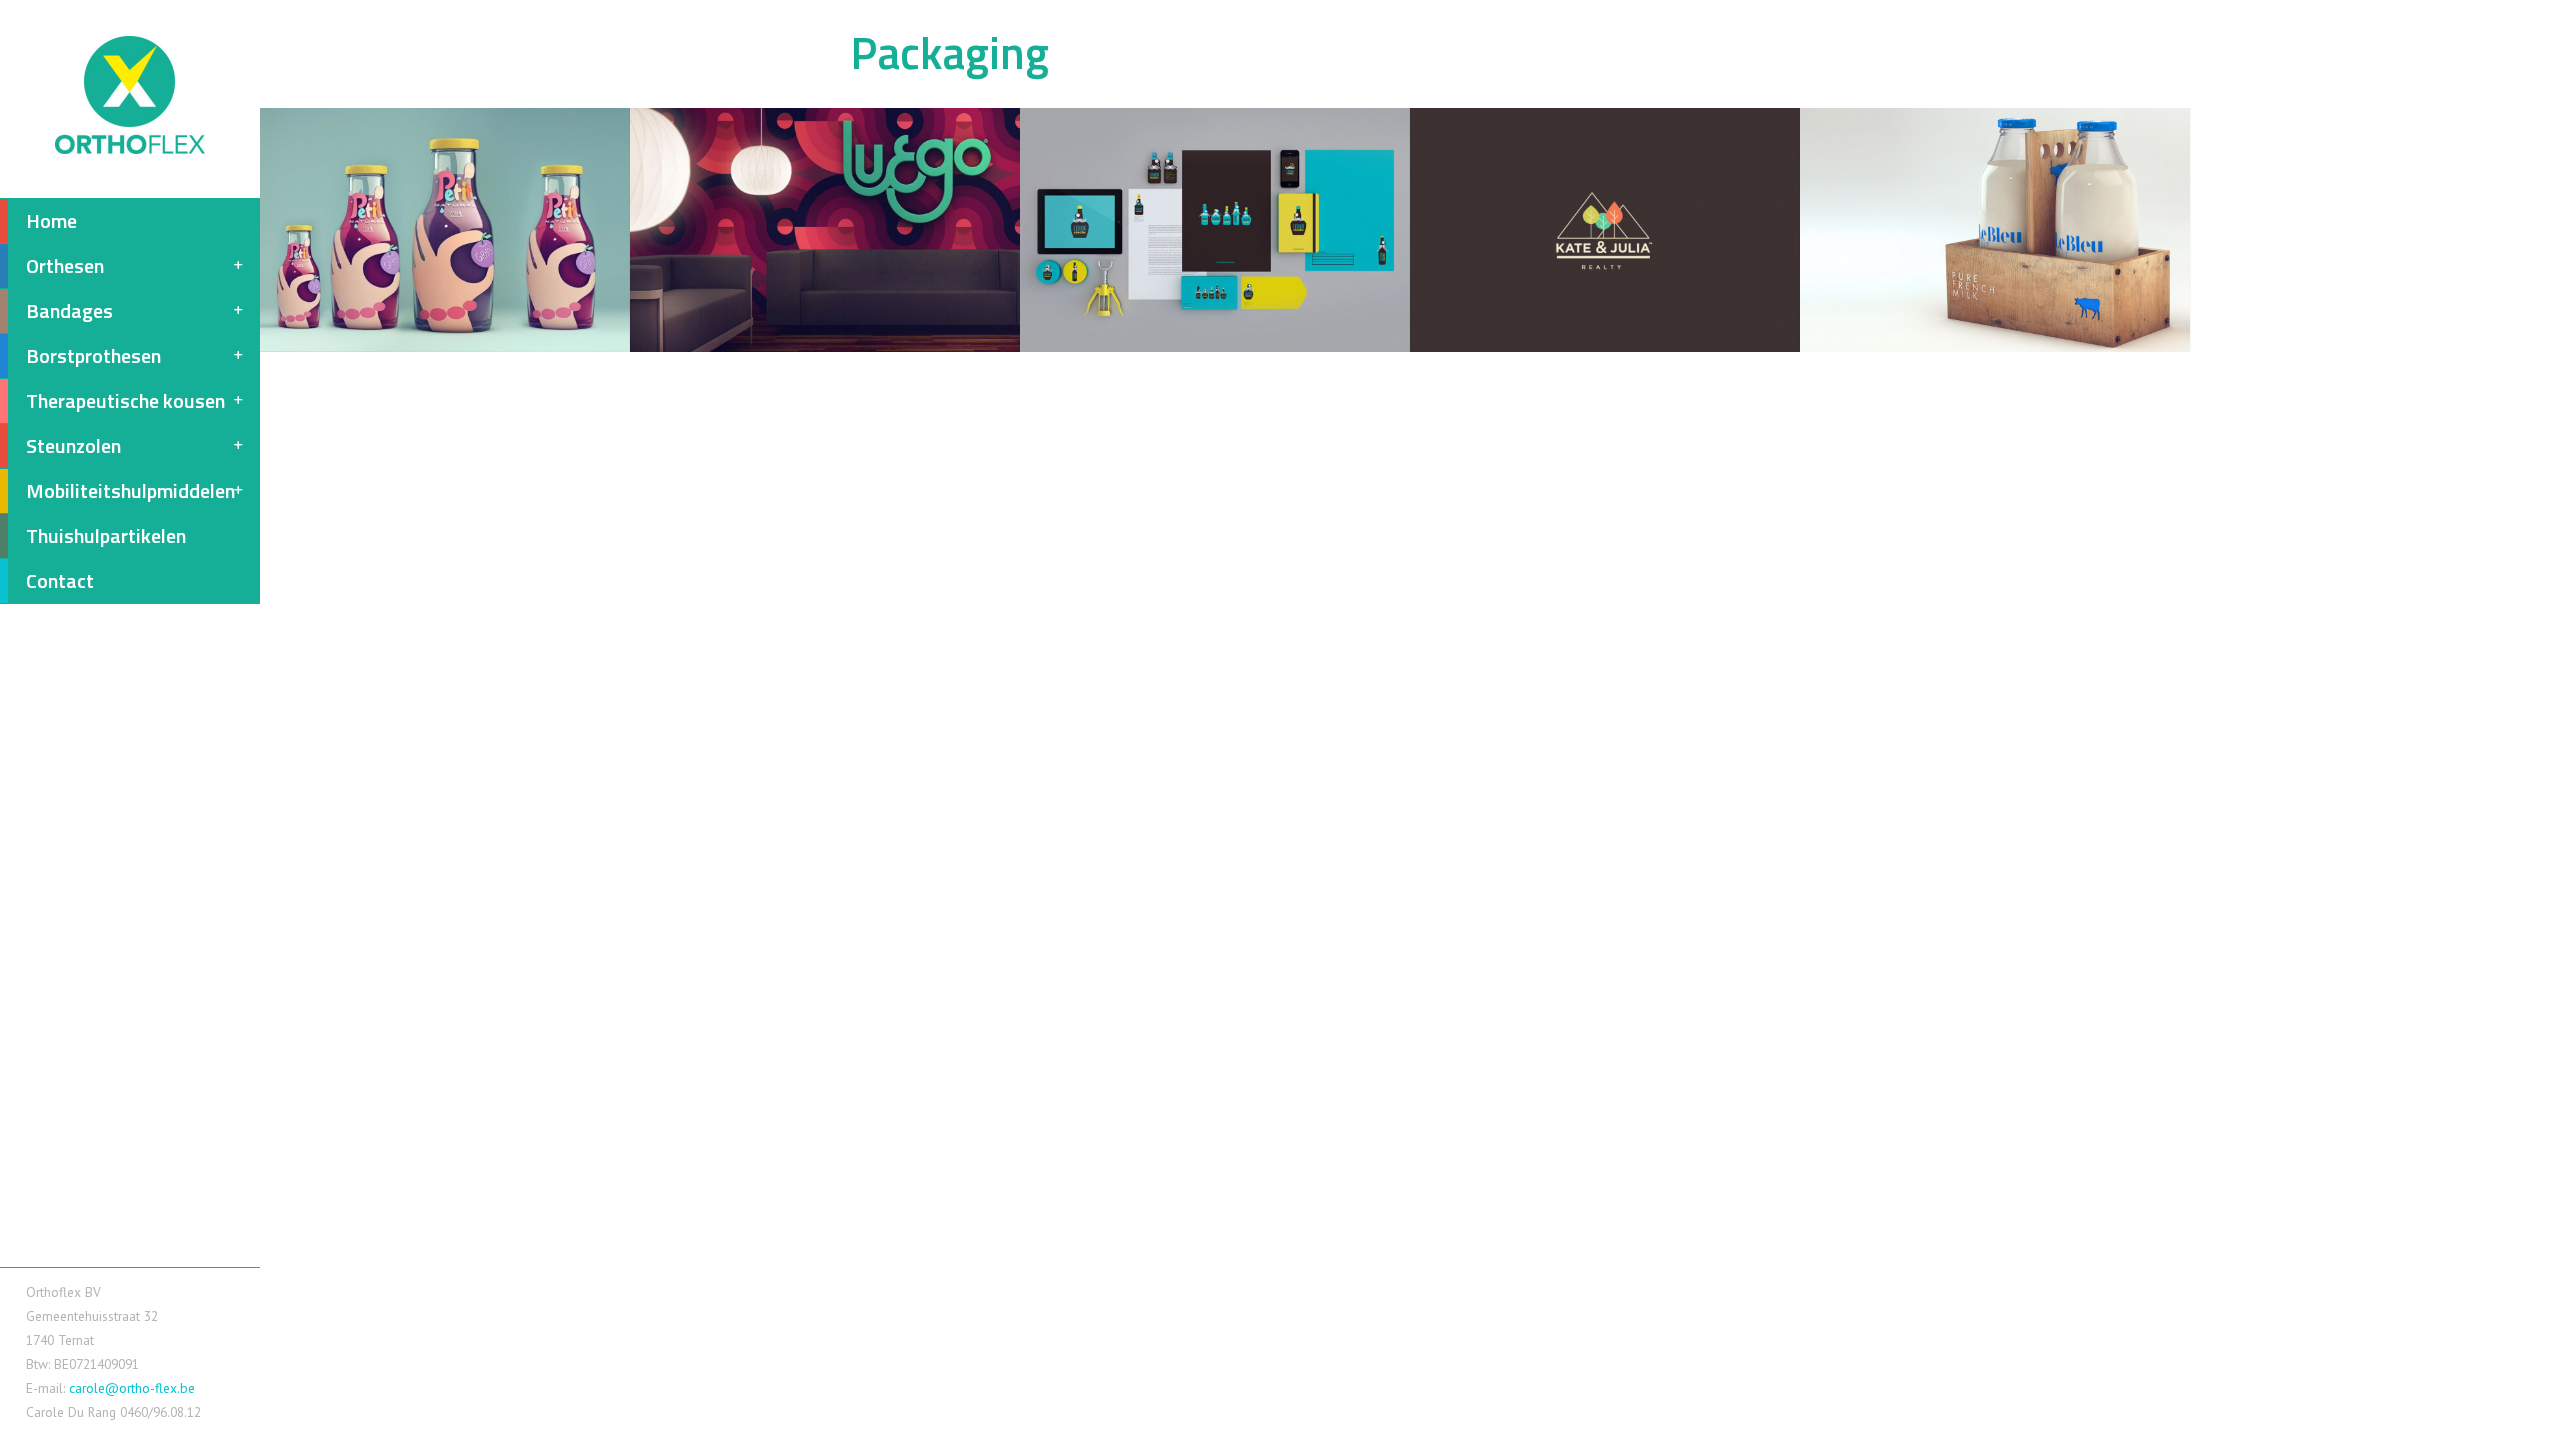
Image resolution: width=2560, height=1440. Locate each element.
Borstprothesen (93, 355)
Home (51, 220)
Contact (60, 580)
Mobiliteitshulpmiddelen (130, 490)
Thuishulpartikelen (106, 535)
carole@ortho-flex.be (132, 1388)
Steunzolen (73, 445)
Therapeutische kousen (125, 400)
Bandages (69, 310)
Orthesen (65, 265)
